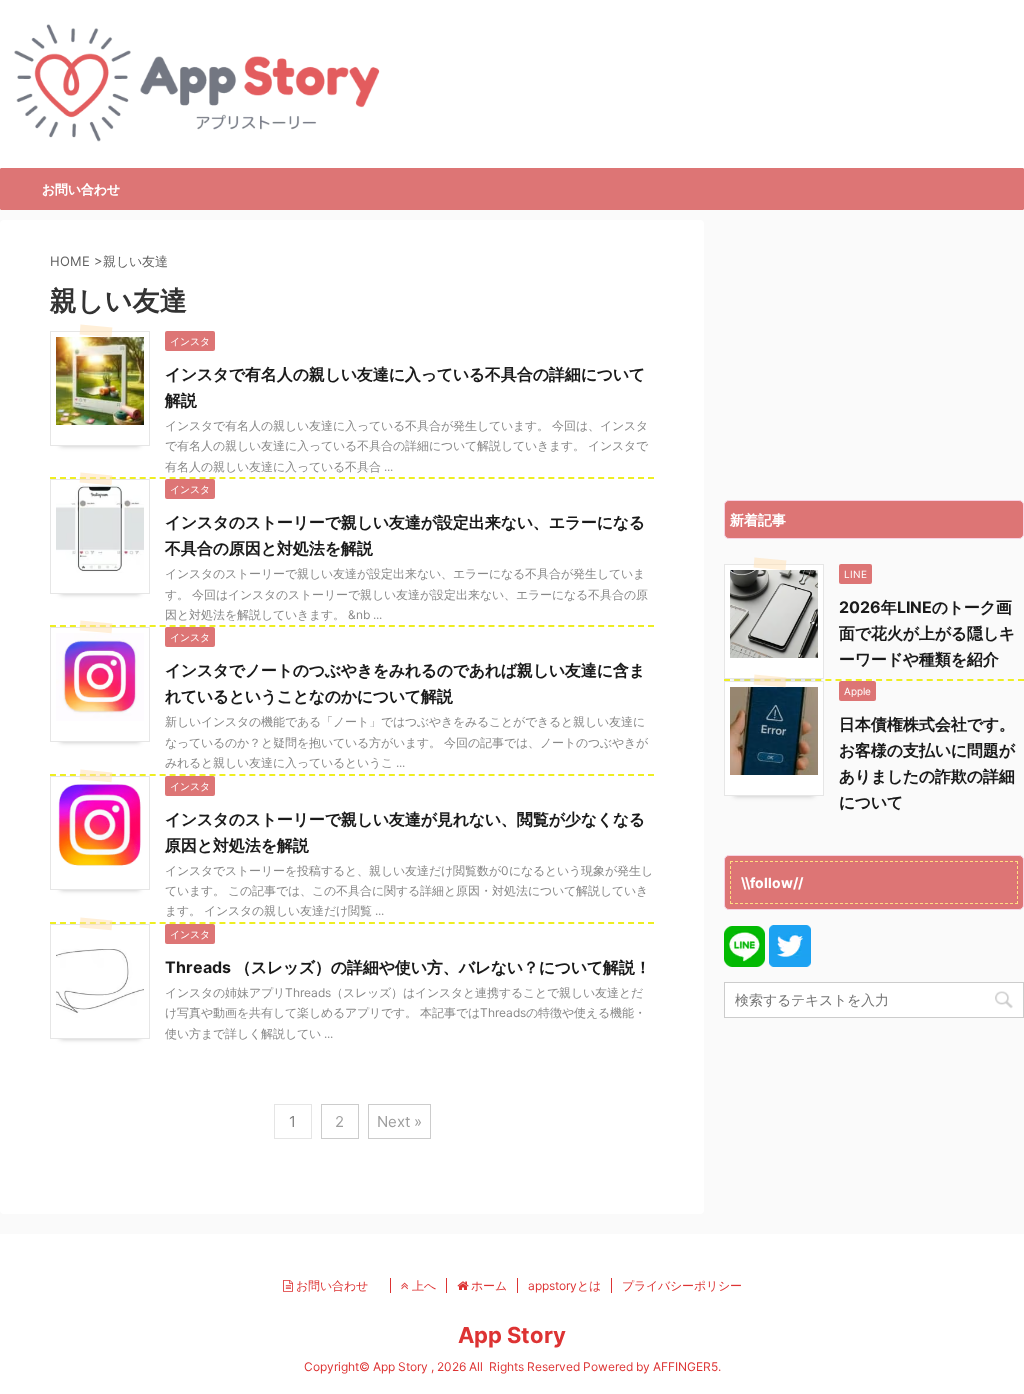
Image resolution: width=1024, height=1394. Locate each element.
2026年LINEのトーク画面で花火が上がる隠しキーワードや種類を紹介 (927, 633)
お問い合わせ (81, 189)
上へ (422, 1285)
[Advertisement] (874, 355)
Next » (399, 1121)
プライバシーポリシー (682, 1285)
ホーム (487, 1285)
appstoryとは (564, 1285)
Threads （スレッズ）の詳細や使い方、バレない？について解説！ (408, 967)
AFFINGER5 (685, 1366)
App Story (512, 1335)
